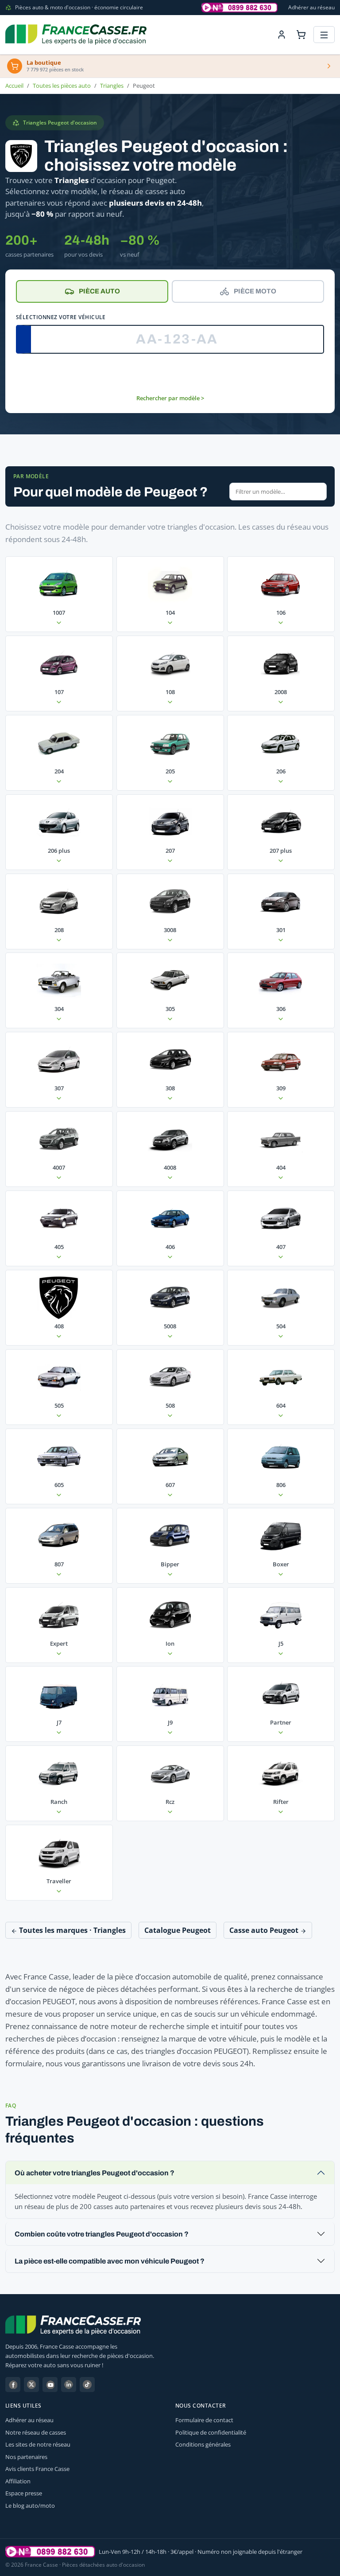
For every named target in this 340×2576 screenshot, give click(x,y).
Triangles (112, 86)
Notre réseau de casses (36, 2432)
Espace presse (24, 2493)
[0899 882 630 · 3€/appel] (240, 8)
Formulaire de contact (204, 2420)
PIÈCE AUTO (99, 291)
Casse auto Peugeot (265, 1930)
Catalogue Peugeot (178, 1930)
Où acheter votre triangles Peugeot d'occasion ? (95, 2173)
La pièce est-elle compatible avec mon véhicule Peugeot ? (110, 2261)
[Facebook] (13, 2385)
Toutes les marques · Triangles (71, 1930)
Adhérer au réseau (311, 7)
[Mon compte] (282, 35)
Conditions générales (203, 2444)
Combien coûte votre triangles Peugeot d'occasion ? (102, 2234)
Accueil (14, 86)
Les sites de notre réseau (38, 2444)
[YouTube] (50, 2385)
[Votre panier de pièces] (301, 35)
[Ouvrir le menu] (324, 35)
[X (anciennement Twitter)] (31, 2385)
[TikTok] (87, 2385)
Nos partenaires (26, 2457)
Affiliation (18, 2481)
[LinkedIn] (69, 2385)
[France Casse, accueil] (76, 35)
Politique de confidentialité (211, 2432)
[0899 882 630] (50, 2552)
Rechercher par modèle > (170, 398)
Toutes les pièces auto (62, 86)
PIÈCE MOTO (255, 291)
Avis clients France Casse (37, 2469)
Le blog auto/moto (30, 2506)
